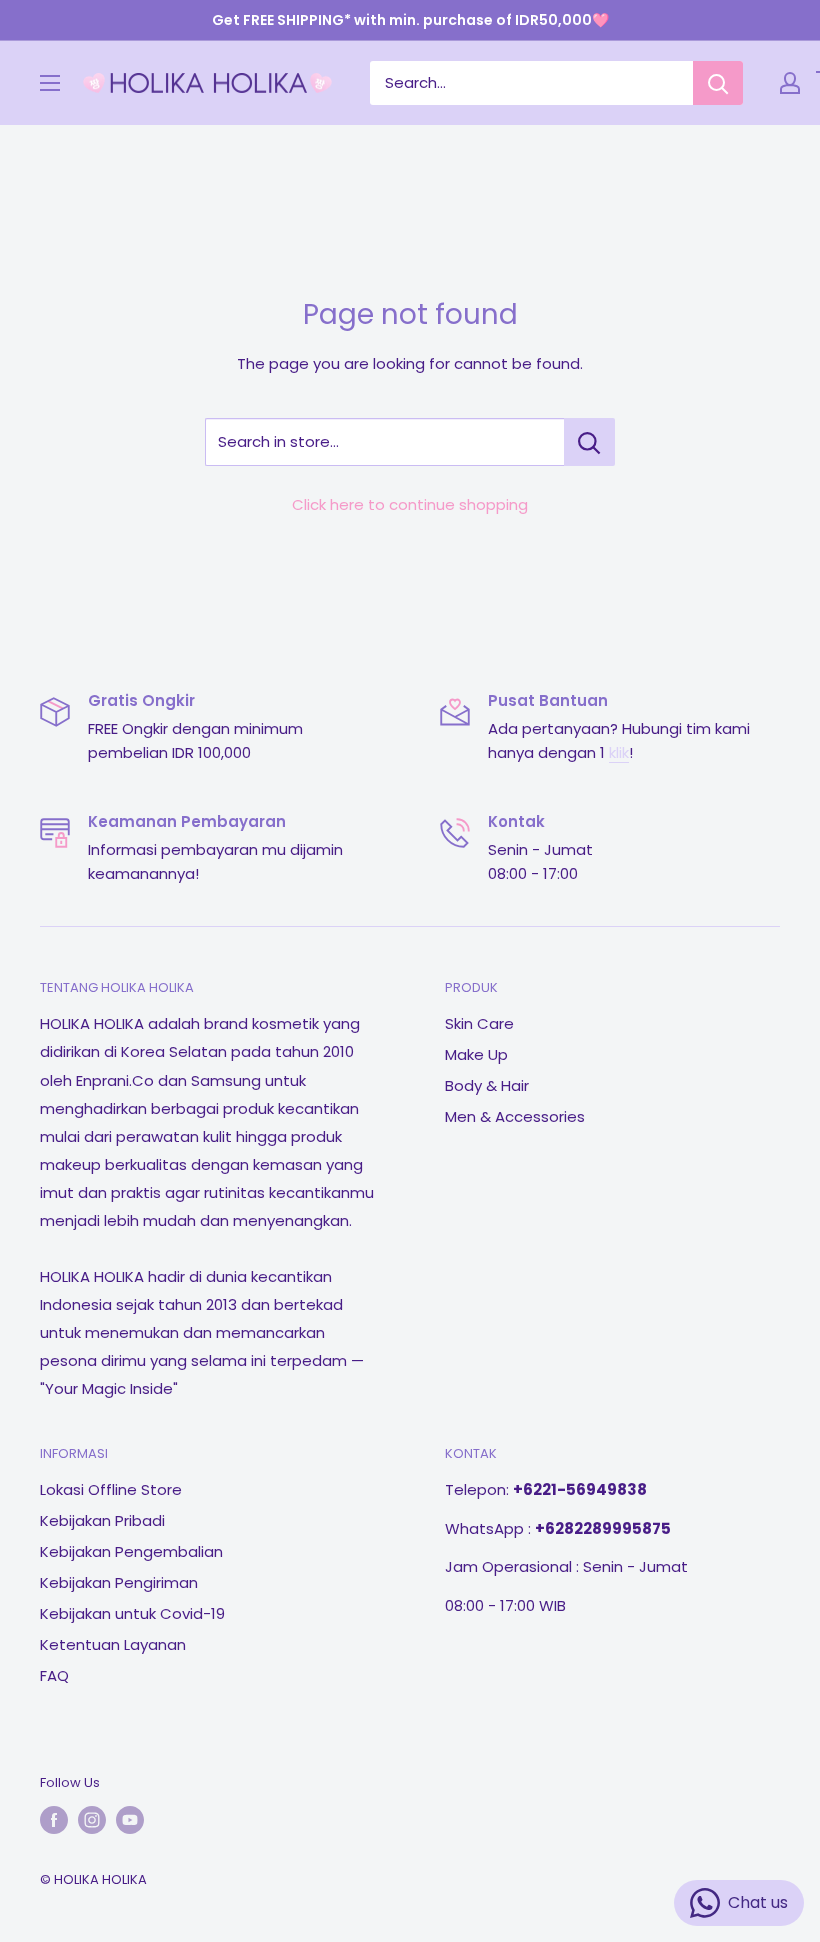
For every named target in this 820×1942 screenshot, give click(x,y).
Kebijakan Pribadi (102, 1520)
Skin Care (479, 1023)
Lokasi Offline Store (111, 1489)
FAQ (54, 1675)
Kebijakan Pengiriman (119, 1582)
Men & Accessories (515, 1116)
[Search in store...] (589, 442)
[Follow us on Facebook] (54, 1820)
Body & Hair (487, 1085)
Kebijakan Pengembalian (131, 1551)
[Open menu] (50, 83)
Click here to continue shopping (410, 504)
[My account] (790, 83)
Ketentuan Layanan (113, 1644)
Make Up (476, 1054)
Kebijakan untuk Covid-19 (132, 1613)
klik (619, 752)
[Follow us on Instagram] (92, 1820)
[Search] (718, 83)
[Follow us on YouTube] (130, 1820)
